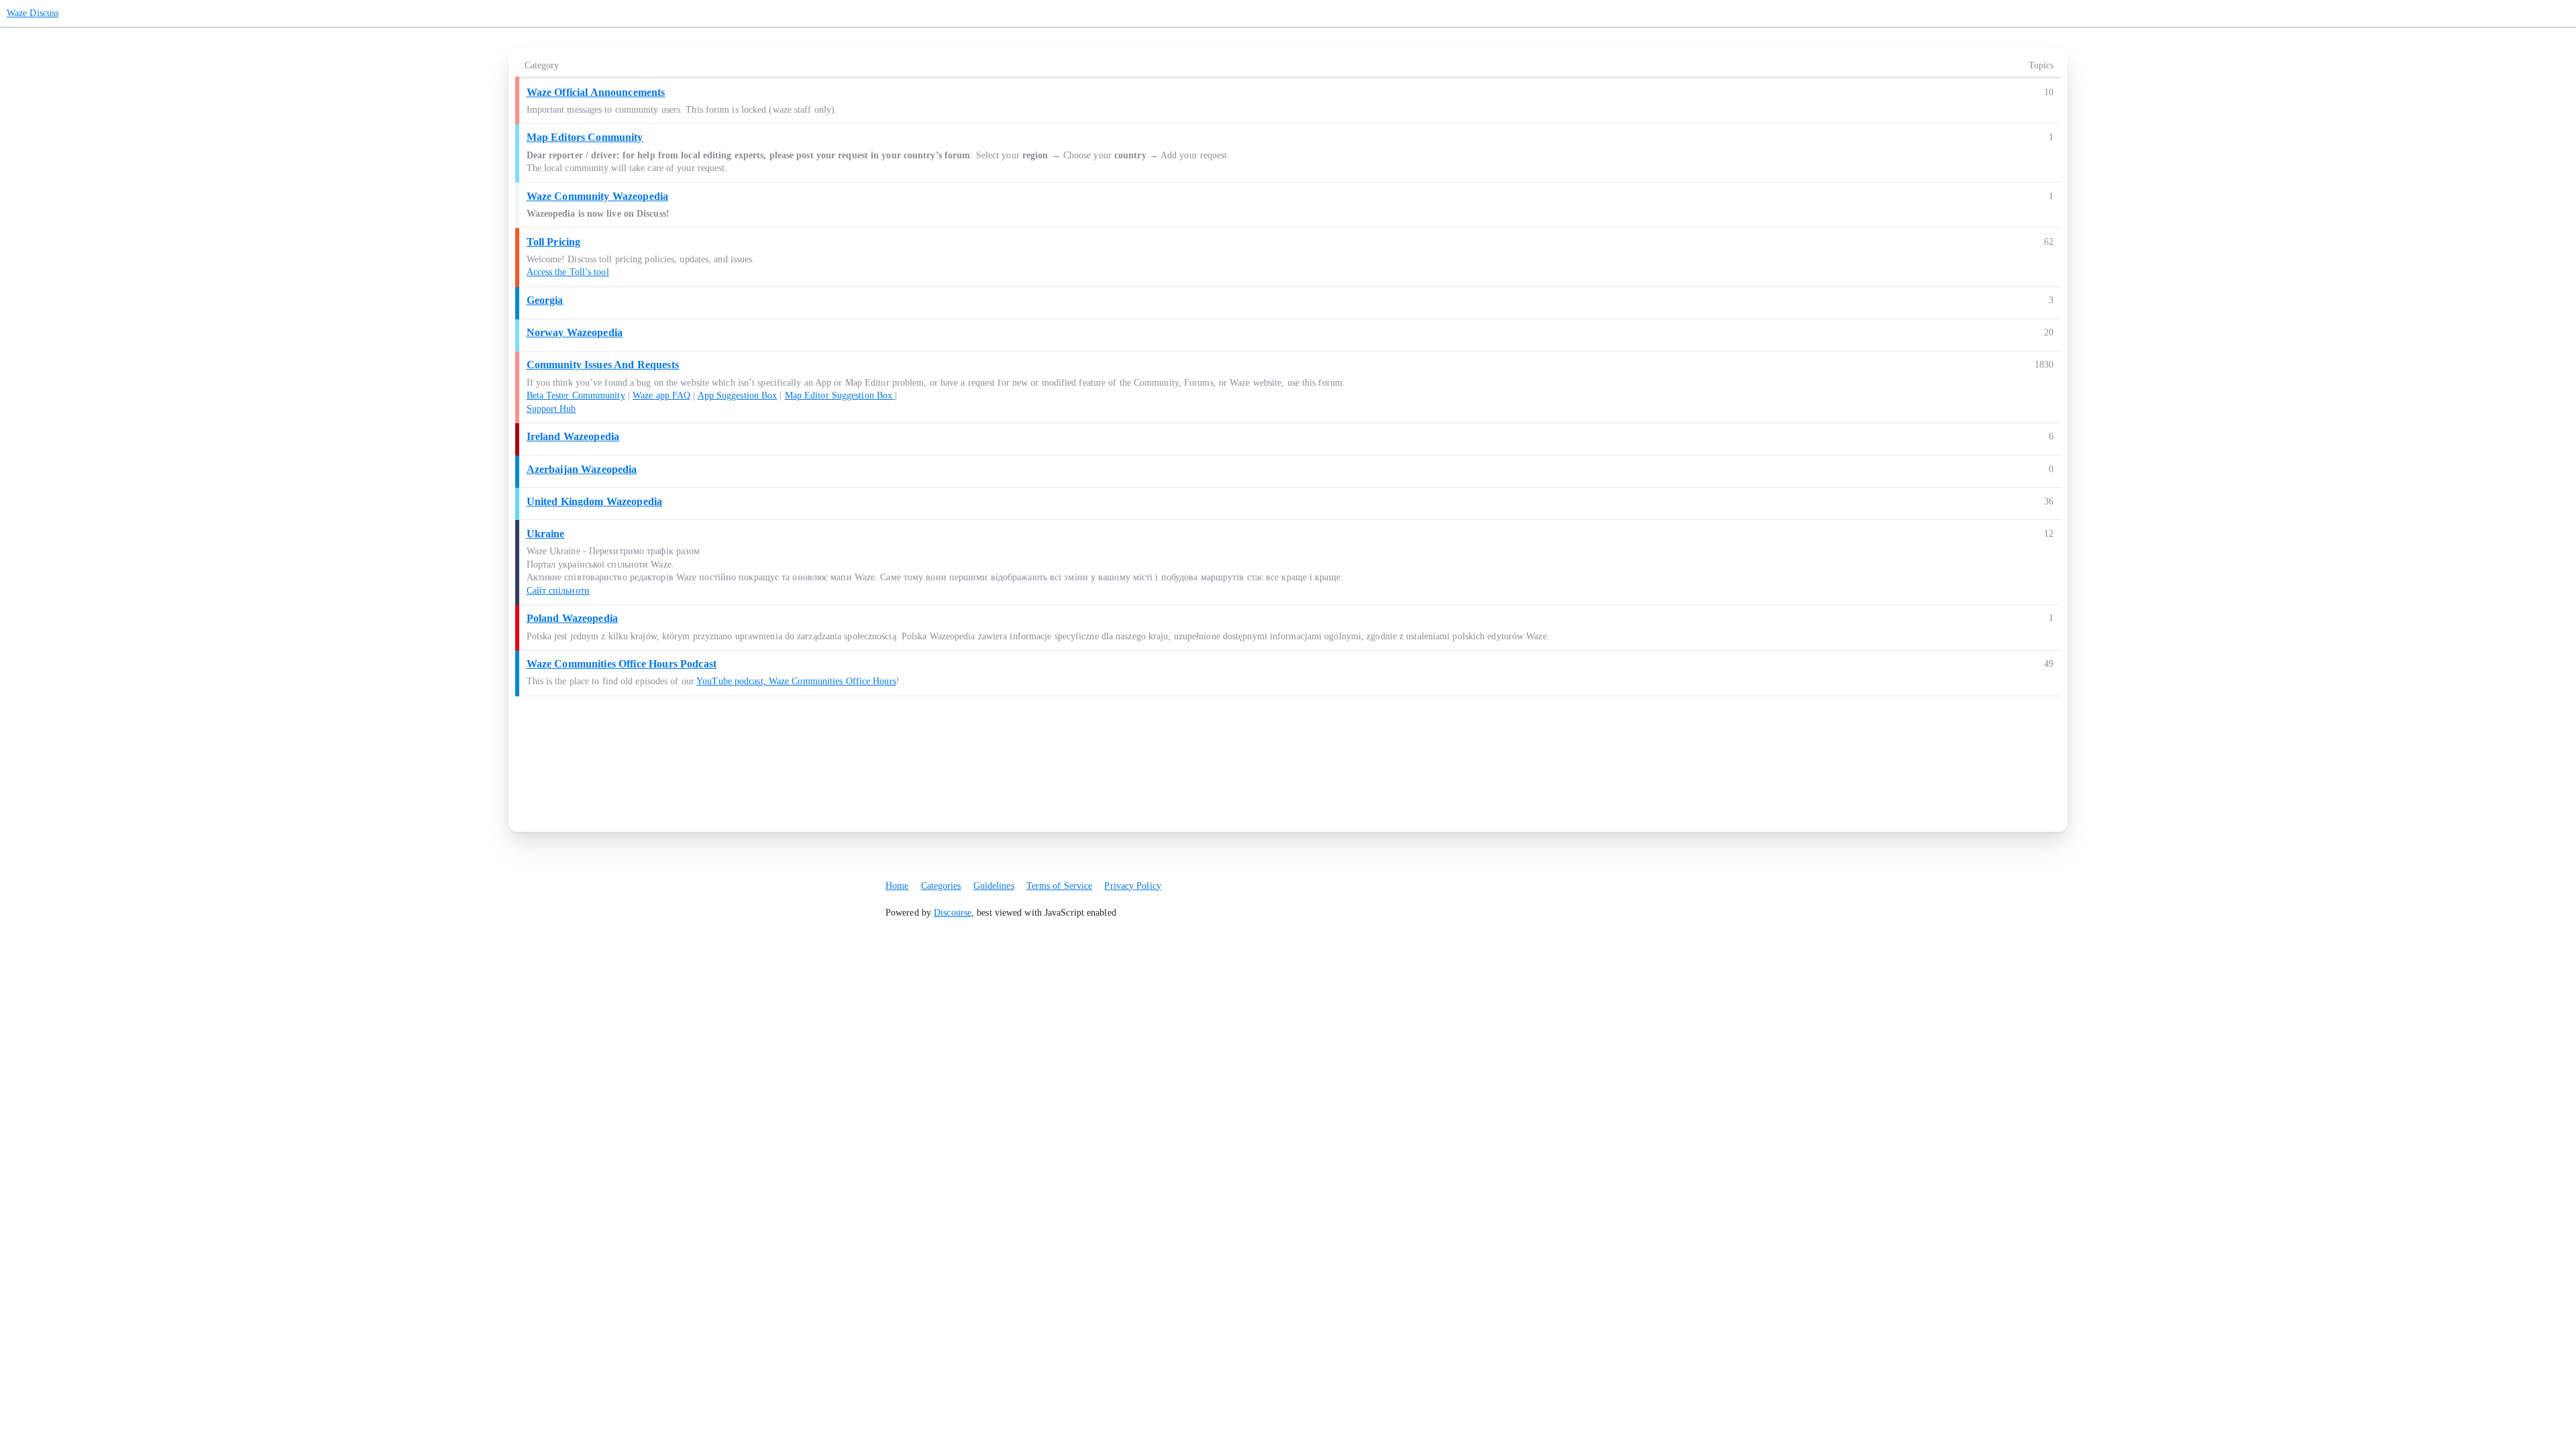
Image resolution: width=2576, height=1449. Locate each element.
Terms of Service (1060, 886)
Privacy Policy (1132, 886)
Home (897, 886)
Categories (941, 886)
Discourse (953, 913)
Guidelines (994, 886)
